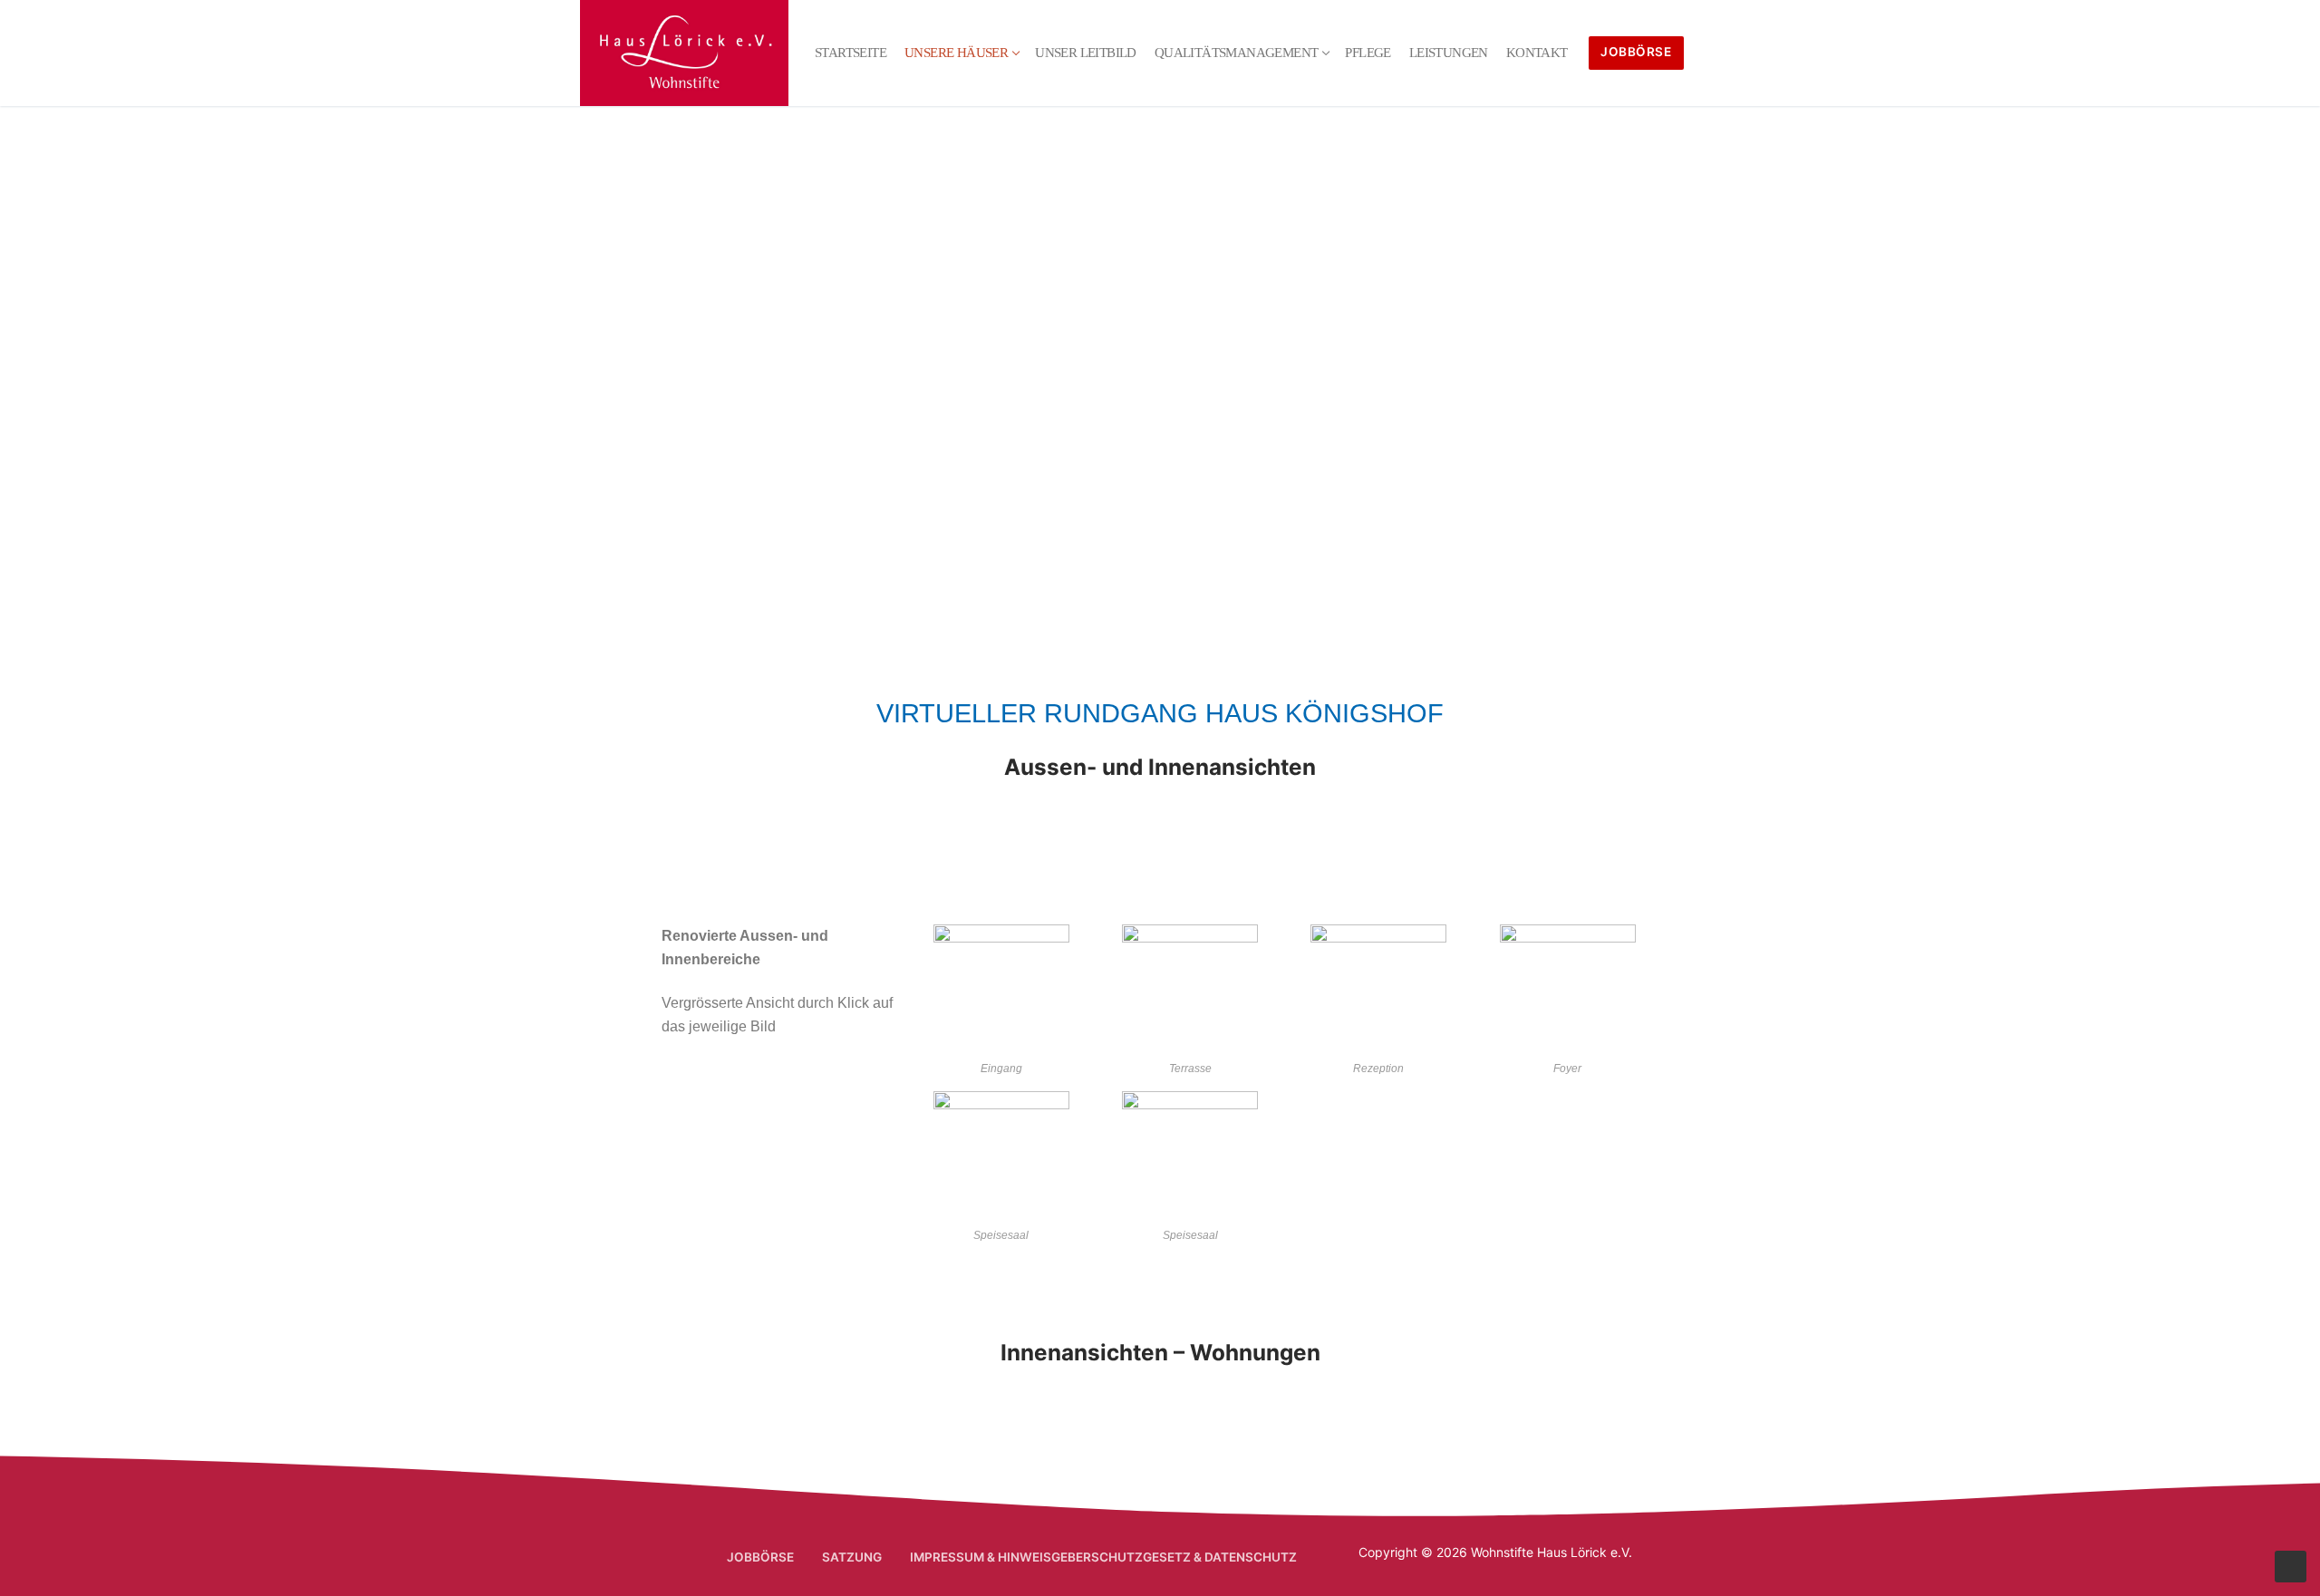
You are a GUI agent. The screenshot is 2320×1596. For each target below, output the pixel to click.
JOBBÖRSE (1636, 52)
